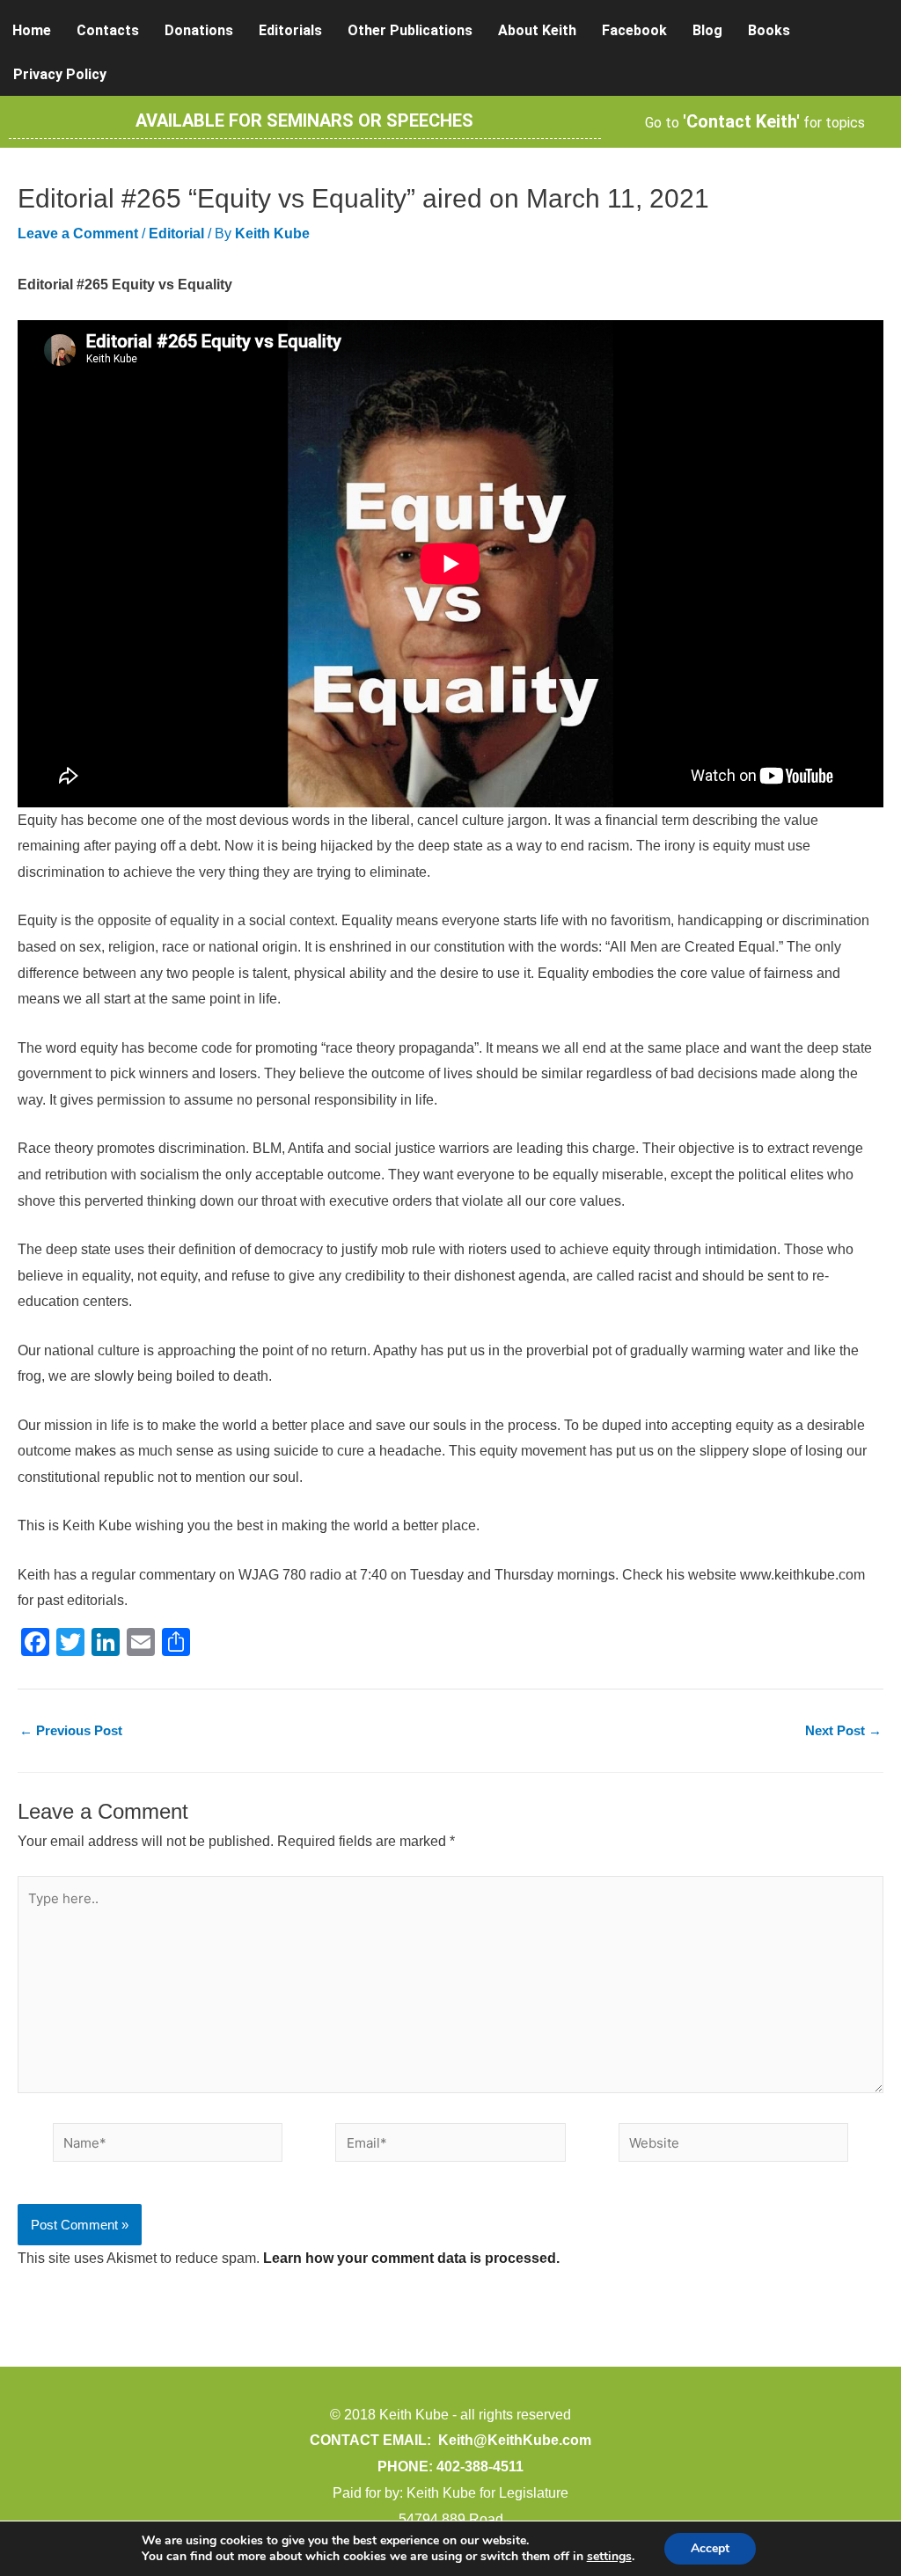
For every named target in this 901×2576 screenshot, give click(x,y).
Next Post (843, 1730)
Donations (199, 30)
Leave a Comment (78, 234)
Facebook (634, 30)
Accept (710, 2548)
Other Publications (410, 30)
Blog (707, 30)
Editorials (290, 30)
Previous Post (71, 1730)
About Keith (537, 30)
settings (609, 2557)
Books (769, 30)
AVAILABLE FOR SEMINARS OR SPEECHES (304, 120)
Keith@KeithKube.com (515, 2440)
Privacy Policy (60, 74)
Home (32, 30)
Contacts (108, 30)
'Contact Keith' (741, 121)
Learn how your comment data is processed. (411, 2258)
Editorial (176, 234)
